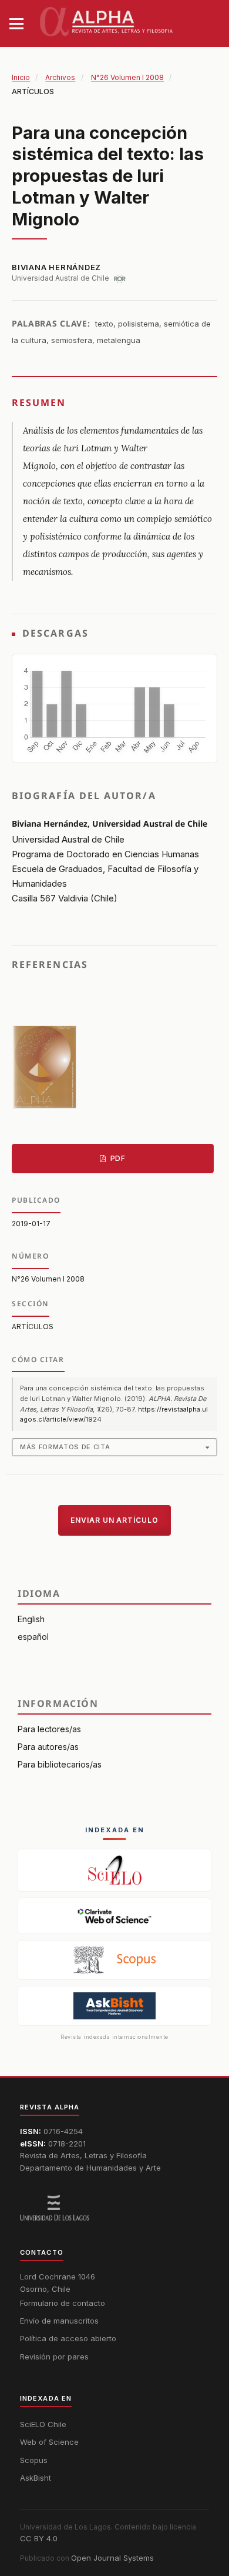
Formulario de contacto (63, 2303)
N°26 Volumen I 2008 (127, 77)
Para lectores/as (49, 1729)
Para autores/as (48, 1747)
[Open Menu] (16, 24)
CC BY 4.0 (39, 2538)
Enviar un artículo (114, 1520)
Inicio (21, 77)
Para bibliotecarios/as (60, 1764)
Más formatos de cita (65, 1447)
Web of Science (49, 2442)
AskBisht (36, 2478)
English (31, 1619)
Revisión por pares (54, 2357)
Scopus (34, 2460)
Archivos (60, 77)
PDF (117, 1158)
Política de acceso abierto (68, 2338)
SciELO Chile (43, 2424)
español (33, 1637)
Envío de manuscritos (59, 2321)
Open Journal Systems (112, 2558)
